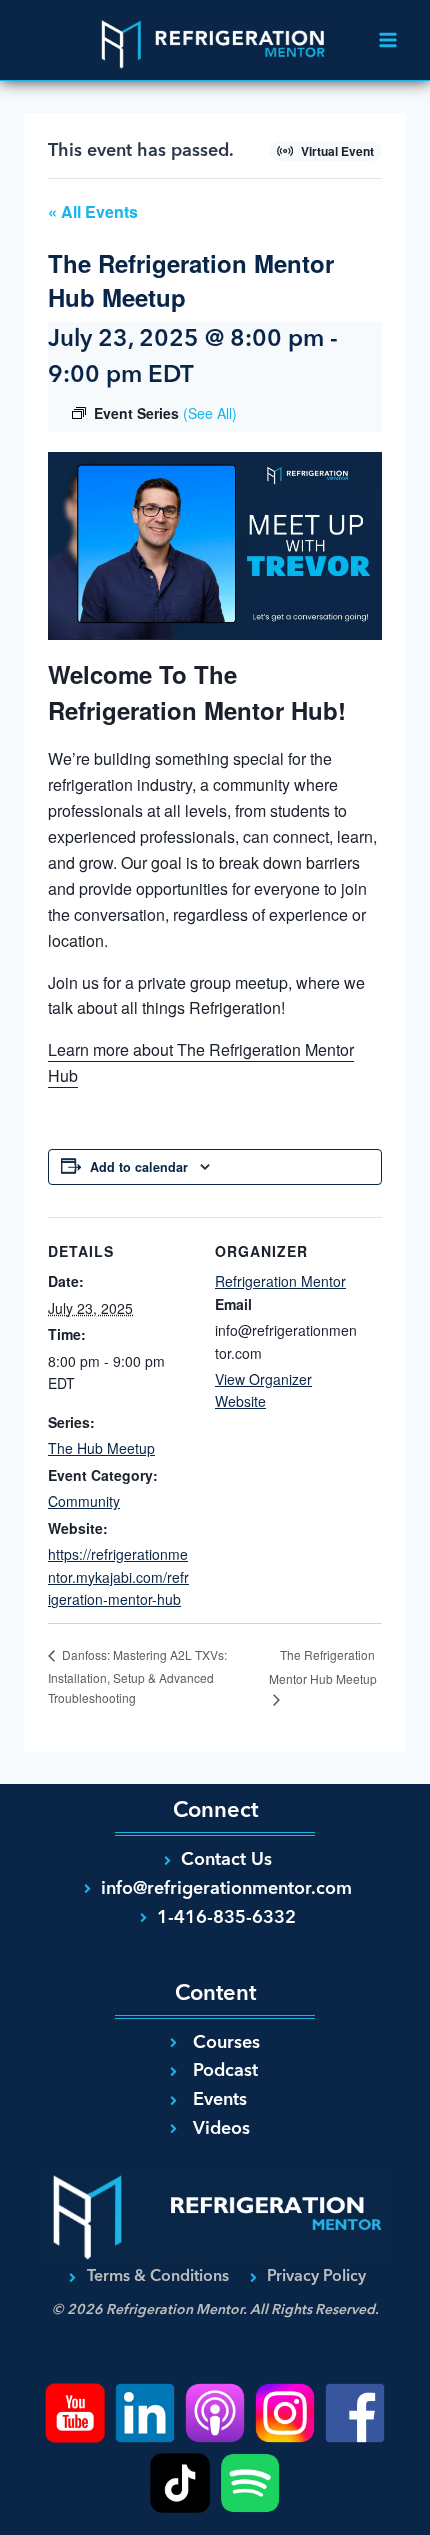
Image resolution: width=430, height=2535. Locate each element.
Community (84, 1501)
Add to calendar (139, 1167)
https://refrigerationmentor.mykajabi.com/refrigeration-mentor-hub (118, 1576)
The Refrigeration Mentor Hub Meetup (323, 1666)
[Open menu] (387, 39)
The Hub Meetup (101, 1448)
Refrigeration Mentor (280, 1281)
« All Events (93, 211)
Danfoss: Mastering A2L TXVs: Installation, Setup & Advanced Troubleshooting (137, 1676)
